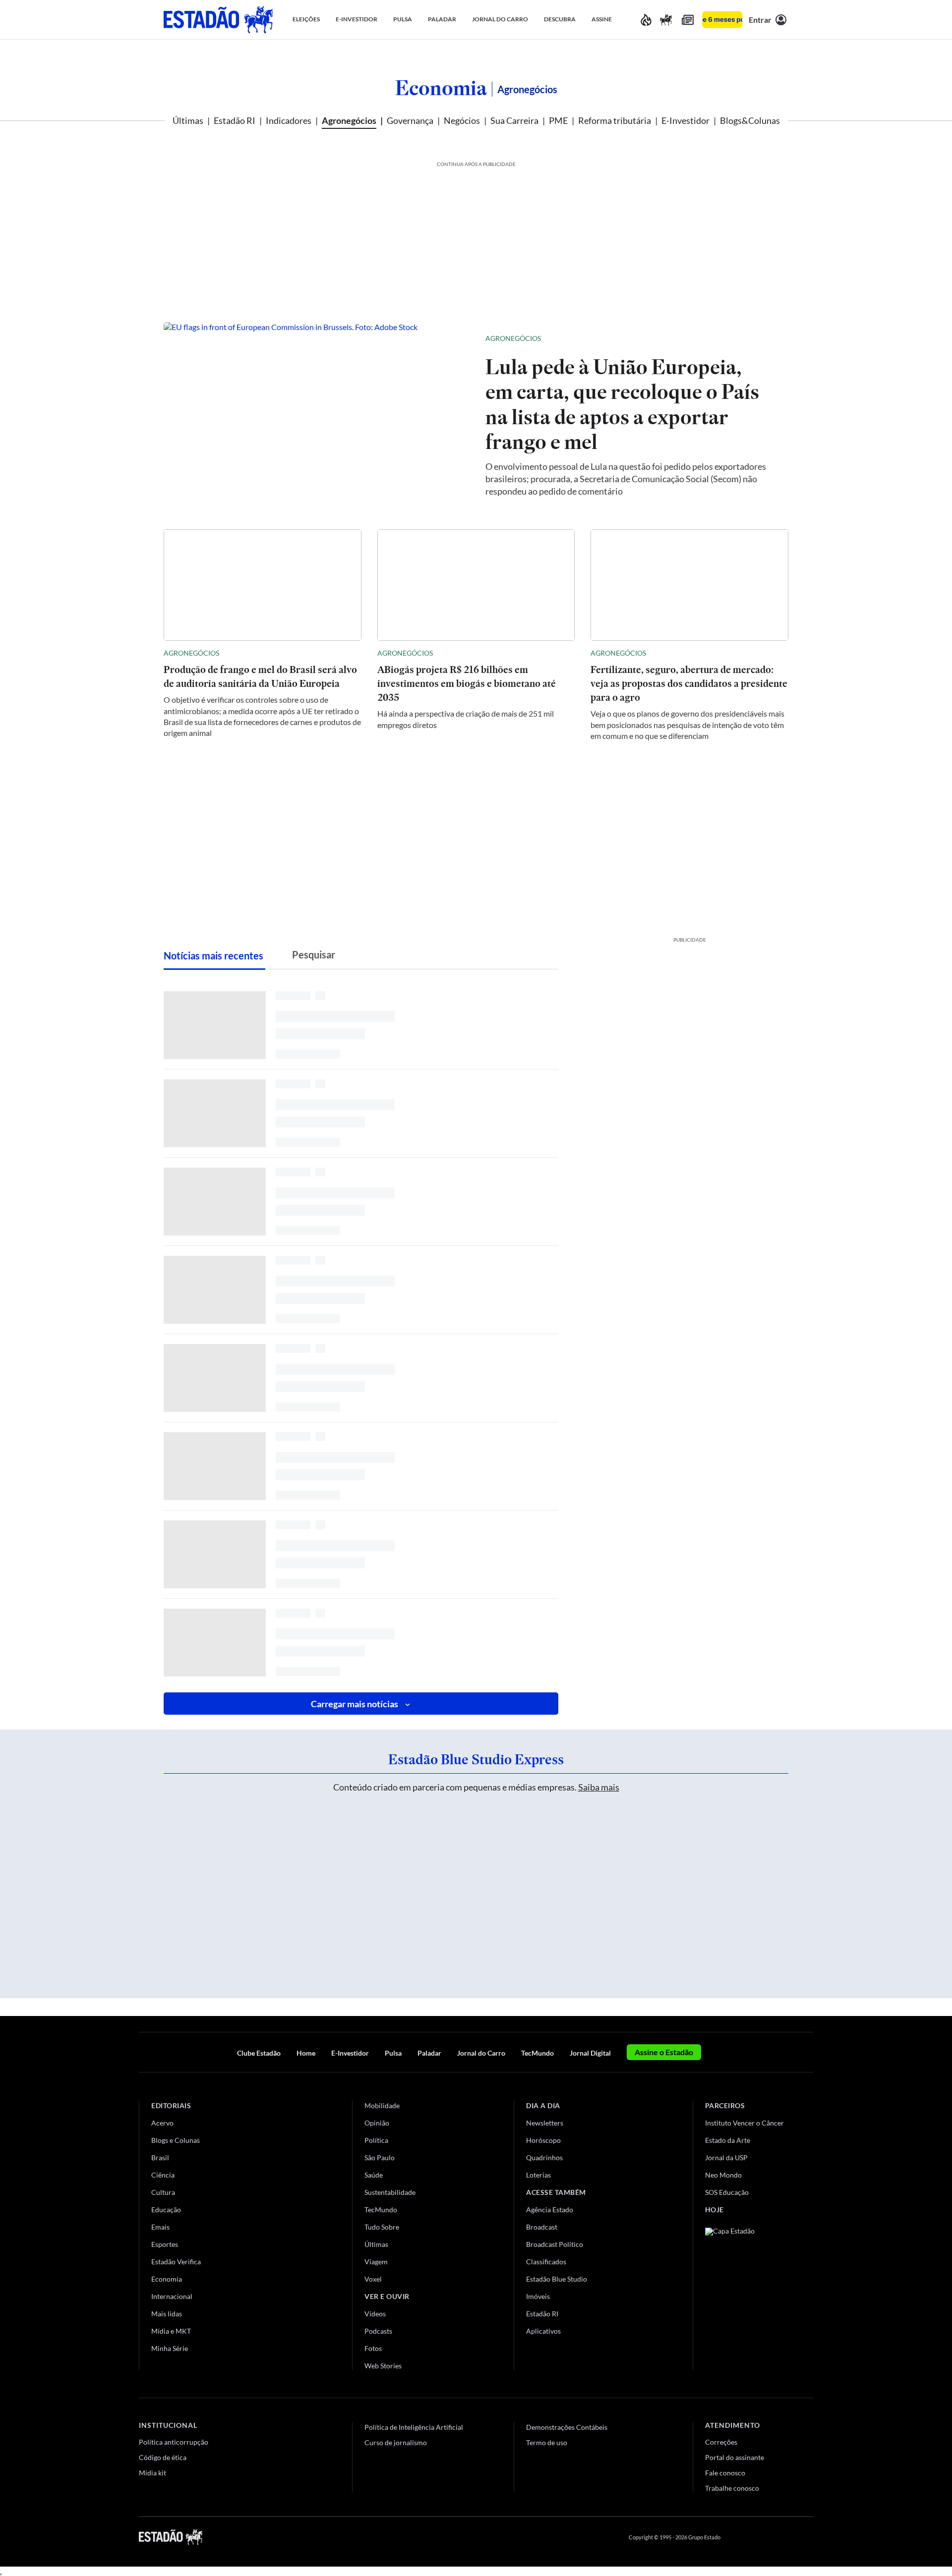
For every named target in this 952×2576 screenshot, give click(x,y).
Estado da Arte (728, 2140)
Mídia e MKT (171, 2331)
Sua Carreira (514, 120)
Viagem (376, 2262)
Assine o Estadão (664, 2052)
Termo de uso (547, 2442)
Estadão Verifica (176, 2262)
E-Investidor (685, 120)
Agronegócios (349, 120)
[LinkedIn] (808, 2537)
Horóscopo (543, 2140)
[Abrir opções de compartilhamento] (765, 338)
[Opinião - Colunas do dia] (666, 20)
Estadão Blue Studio (557, 2279)
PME (558, 120)
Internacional (172, 2296)
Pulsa (393, 2053)
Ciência (163, 2175)
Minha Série (170, 2348)
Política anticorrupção (174, 2442)
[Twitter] (761, 2537)
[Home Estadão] (218, 20)
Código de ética (163, 2457)
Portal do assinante (735, 2457)
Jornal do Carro (481, 2053)
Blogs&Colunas (750, 120)
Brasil (160, 2157)
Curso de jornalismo (396, 2442)
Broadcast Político (555, 2244)
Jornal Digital (590, 2053)
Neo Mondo (723, 2175)
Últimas (188, 120)
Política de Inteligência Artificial (414, 2427)
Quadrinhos (544, 2157)
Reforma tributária (615, 120)
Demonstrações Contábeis (567, 2427)
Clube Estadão (259, 2053)
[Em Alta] (646, 20)
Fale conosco (725, 2473)
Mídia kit (152, 2473)
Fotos (373, 2348)
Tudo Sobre (382, 2227)
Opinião (377, 2123)
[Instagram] (785, 2537)
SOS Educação (727, 2192)
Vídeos (375, 2314)
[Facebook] (737, 2537)
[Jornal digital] (688, 20)
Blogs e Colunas (176, 2140)
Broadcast (542, 2227)
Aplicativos (543, 2331)
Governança (410, 120)
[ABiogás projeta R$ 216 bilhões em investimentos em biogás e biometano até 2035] (476, 585)
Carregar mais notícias (355, 1704)
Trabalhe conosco (732, 2488)
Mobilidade (382, 2105)
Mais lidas (167, 2314)
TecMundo (537, 2053)
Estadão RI (235, 120)
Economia (441, 88)
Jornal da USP (726, 2157)
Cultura (163, 2192)
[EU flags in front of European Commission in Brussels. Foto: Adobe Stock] (317, 414)
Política (376, 2140)
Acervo (162, 2123)
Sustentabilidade (390, 2192)
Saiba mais (599, 1787)
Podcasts (378, 2331)
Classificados (546, 2262)
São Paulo (380, 2157)
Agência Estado (550, 2210)
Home (306, 2053)
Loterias (538, 2175)
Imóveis (538, 2296)
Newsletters (545, 2123)
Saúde (374, 2175)
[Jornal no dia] (745, 2294)
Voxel (373, 2279)
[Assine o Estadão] (722, 20)
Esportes (165, 2244)
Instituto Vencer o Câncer (744, 2123)
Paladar (429, 2053)
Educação (166, 2210)
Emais (160, 2227)
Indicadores (289, 120)
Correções (721, 2442)
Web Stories (383, 2366)
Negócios (462, 120)
